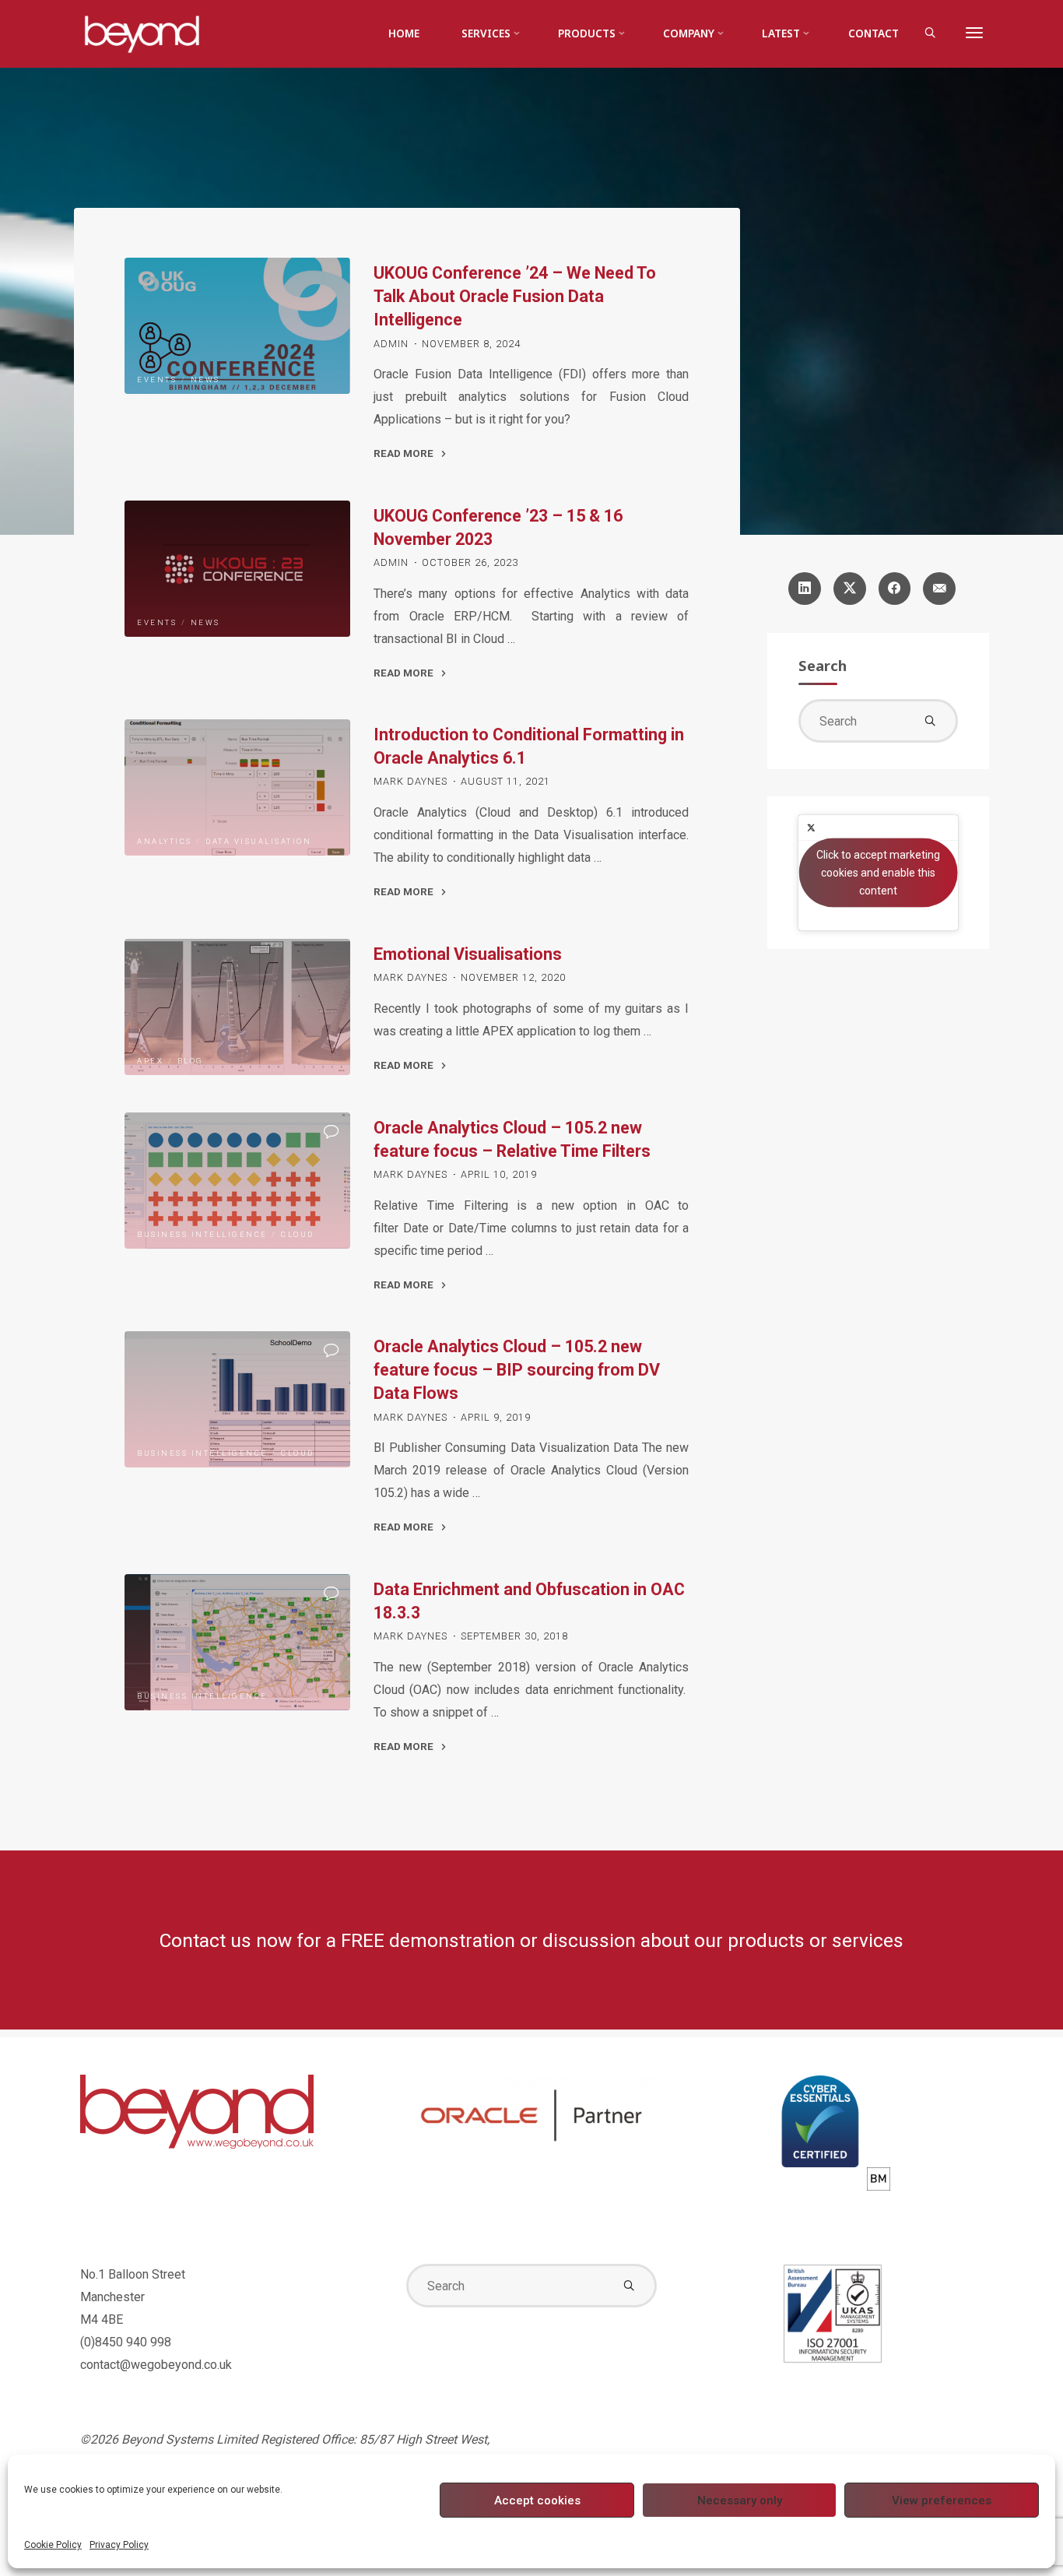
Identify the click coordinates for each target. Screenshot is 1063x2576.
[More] (974, 33)
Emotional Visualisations (468, 954)
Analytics (165, 842)
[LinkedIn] (805, 589)
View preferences (942, 2500)
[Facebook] (895, 589)
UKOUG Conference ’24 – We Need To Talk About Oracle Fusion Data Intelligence (515, 296)
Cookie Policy (53, 2545)
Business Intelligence (202, 1234)
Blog (191, 1061)
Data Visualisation (258, 842)
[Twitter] (850, 589)
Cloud (298, 1234)
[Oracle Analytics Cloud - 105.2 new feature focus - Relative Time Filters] (237, 1181)
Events (157, 380)
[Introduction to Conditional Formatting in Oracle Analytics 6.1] (237, 787)
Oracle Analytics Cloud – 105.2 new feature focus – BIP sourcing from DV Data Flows (517, 1370)
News (205, 380)
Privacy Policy (119, 2545)
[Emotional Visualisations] (237, 1007)
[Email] (939, 589)
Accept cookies (537, 2500)
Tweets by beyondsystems (879, 872)
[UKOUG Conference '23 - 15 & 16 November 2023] (237, 569)
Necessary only (740, 2500)
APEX (150, 1061)
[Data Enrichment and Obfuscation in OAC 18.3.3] (237, 1642)
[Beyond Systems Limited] (142, 33)
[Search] (930, 34)
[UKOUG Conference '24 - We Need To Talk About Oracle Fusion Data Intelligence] (237, 326)
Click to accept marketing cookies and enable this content (878, 872)
